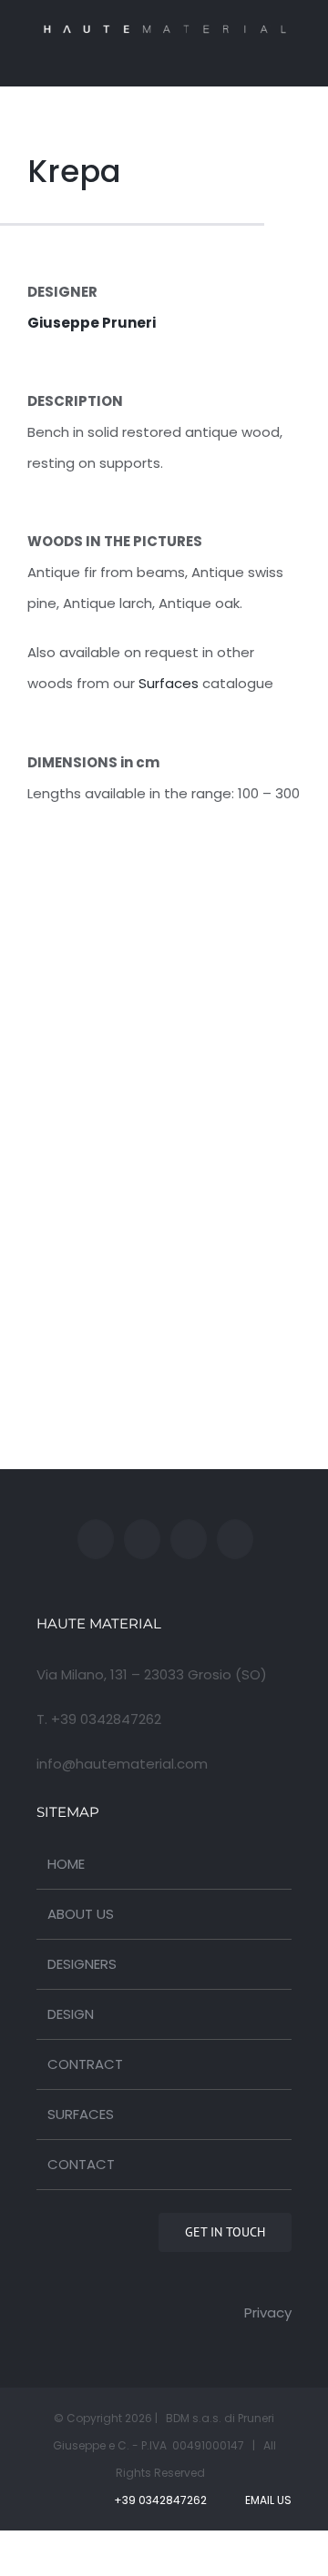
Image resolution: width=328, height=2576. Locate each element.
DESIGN (71, 2014)
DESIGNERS (82, 1964)
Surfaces (169, 683)
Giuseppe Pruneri (92, 323)
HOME (66, 1864)
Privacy (268, 2312)
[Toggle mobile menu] (284, 59)
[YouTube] (142, 1539)
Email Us (266, 2500)
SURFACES (81, 2114)
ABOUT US (81, 1914)
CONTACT (81, 2164)
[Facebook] (96, 1539)
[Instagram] (189, 1539)
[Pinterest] (235, 1539)
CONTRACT (85, 2064)
